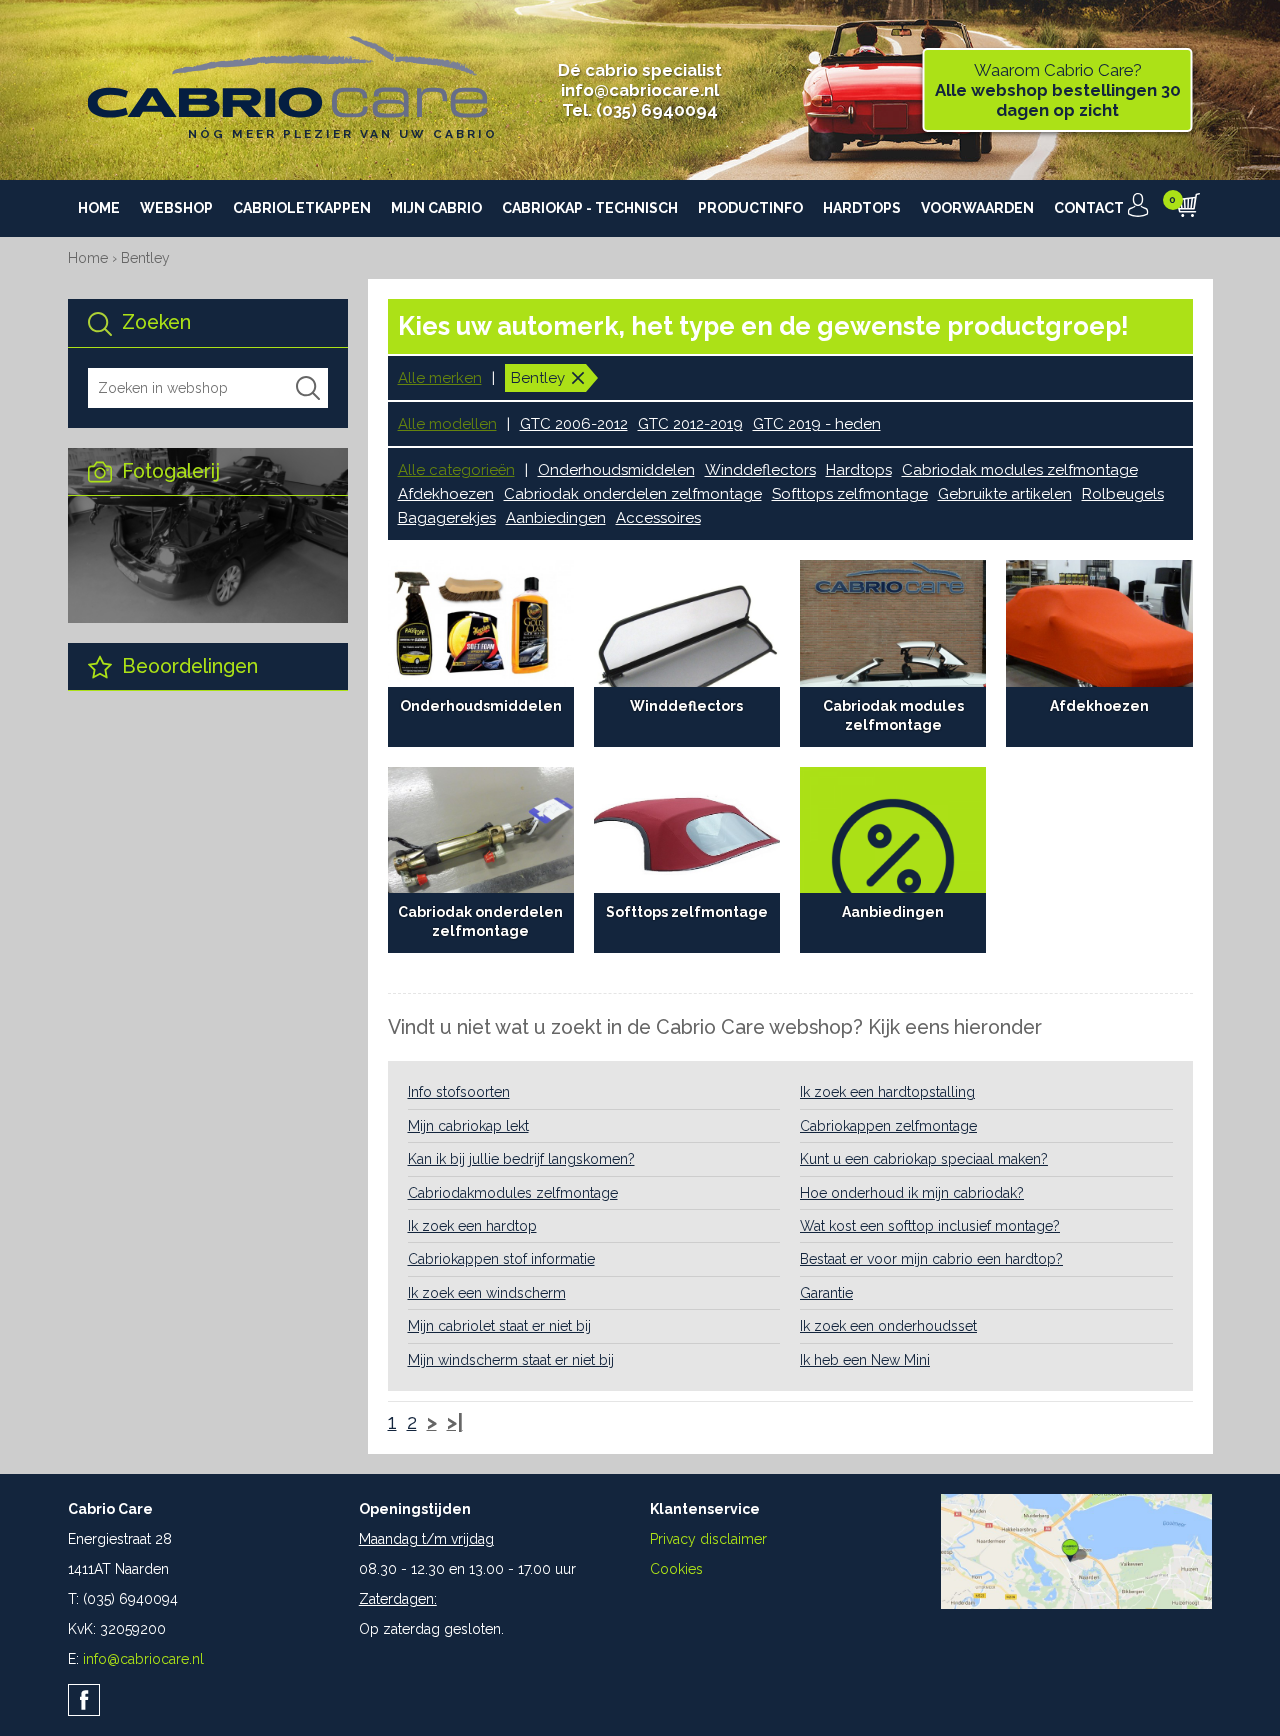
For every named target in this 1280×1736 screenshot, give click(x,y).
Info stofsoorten (459, 1092)
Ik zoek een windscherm (487, 1293)
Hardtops (862, 208)
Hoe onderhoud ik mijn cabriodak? (912, 1193)
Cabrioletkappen (302, 208)
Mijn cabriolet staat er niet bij (499, 1326)
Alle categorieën (456, 470)
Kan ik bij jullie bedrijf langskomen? (521, 1159)
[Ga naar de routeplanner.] (1076, 1604)
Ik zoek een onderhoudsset (888, 1326)
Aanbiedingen (556, 518)
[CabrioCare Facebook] (84, 1700)
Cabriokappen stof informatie (501, 1259)
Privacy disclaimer (708, 1539)
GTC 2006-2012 (574, 424)
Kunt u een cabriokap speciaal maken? (924, 1159)
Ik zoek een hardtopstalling (887, 1092)
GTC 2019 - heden (817, 424)
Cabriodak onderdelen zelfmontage (633, 494)
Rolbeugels (1123, 494)
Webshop (176, 208)
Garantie (826, 1293)
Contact (1089, 208)
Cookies (676, 1569)
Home (99, 208)
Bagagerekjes (447, 518)
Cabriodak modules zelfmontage (1020, 470)
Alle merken (440, 378)
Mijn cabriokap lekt (468, 1126)
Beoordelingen (187, 666)
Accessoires (658, 518)
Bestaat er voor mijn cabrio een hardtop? (931, 1259)
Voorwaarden (977, 208)
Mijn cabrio (436, 208)
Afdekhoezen (446, 494)
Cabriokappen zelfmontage (888, 1126)
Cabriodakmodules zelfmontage (513, 1193)
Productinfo (750, 208)
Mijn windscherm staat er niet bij (511, 1360)
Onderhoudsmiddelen (616, 470)
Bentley (145, 258)
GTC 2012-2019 (690, 424)
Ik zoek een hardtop (472, 1226)
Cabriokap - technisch (590, 208)
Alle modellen (447, 424)
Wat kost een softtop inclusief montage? (930, 1226)
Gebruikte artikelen (1005, 494)
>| (455, 1423)
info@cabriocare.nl (640, 90)
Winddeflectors (760, 470)
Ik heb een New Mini (865, 1360)
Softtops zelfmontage (850, 494)
